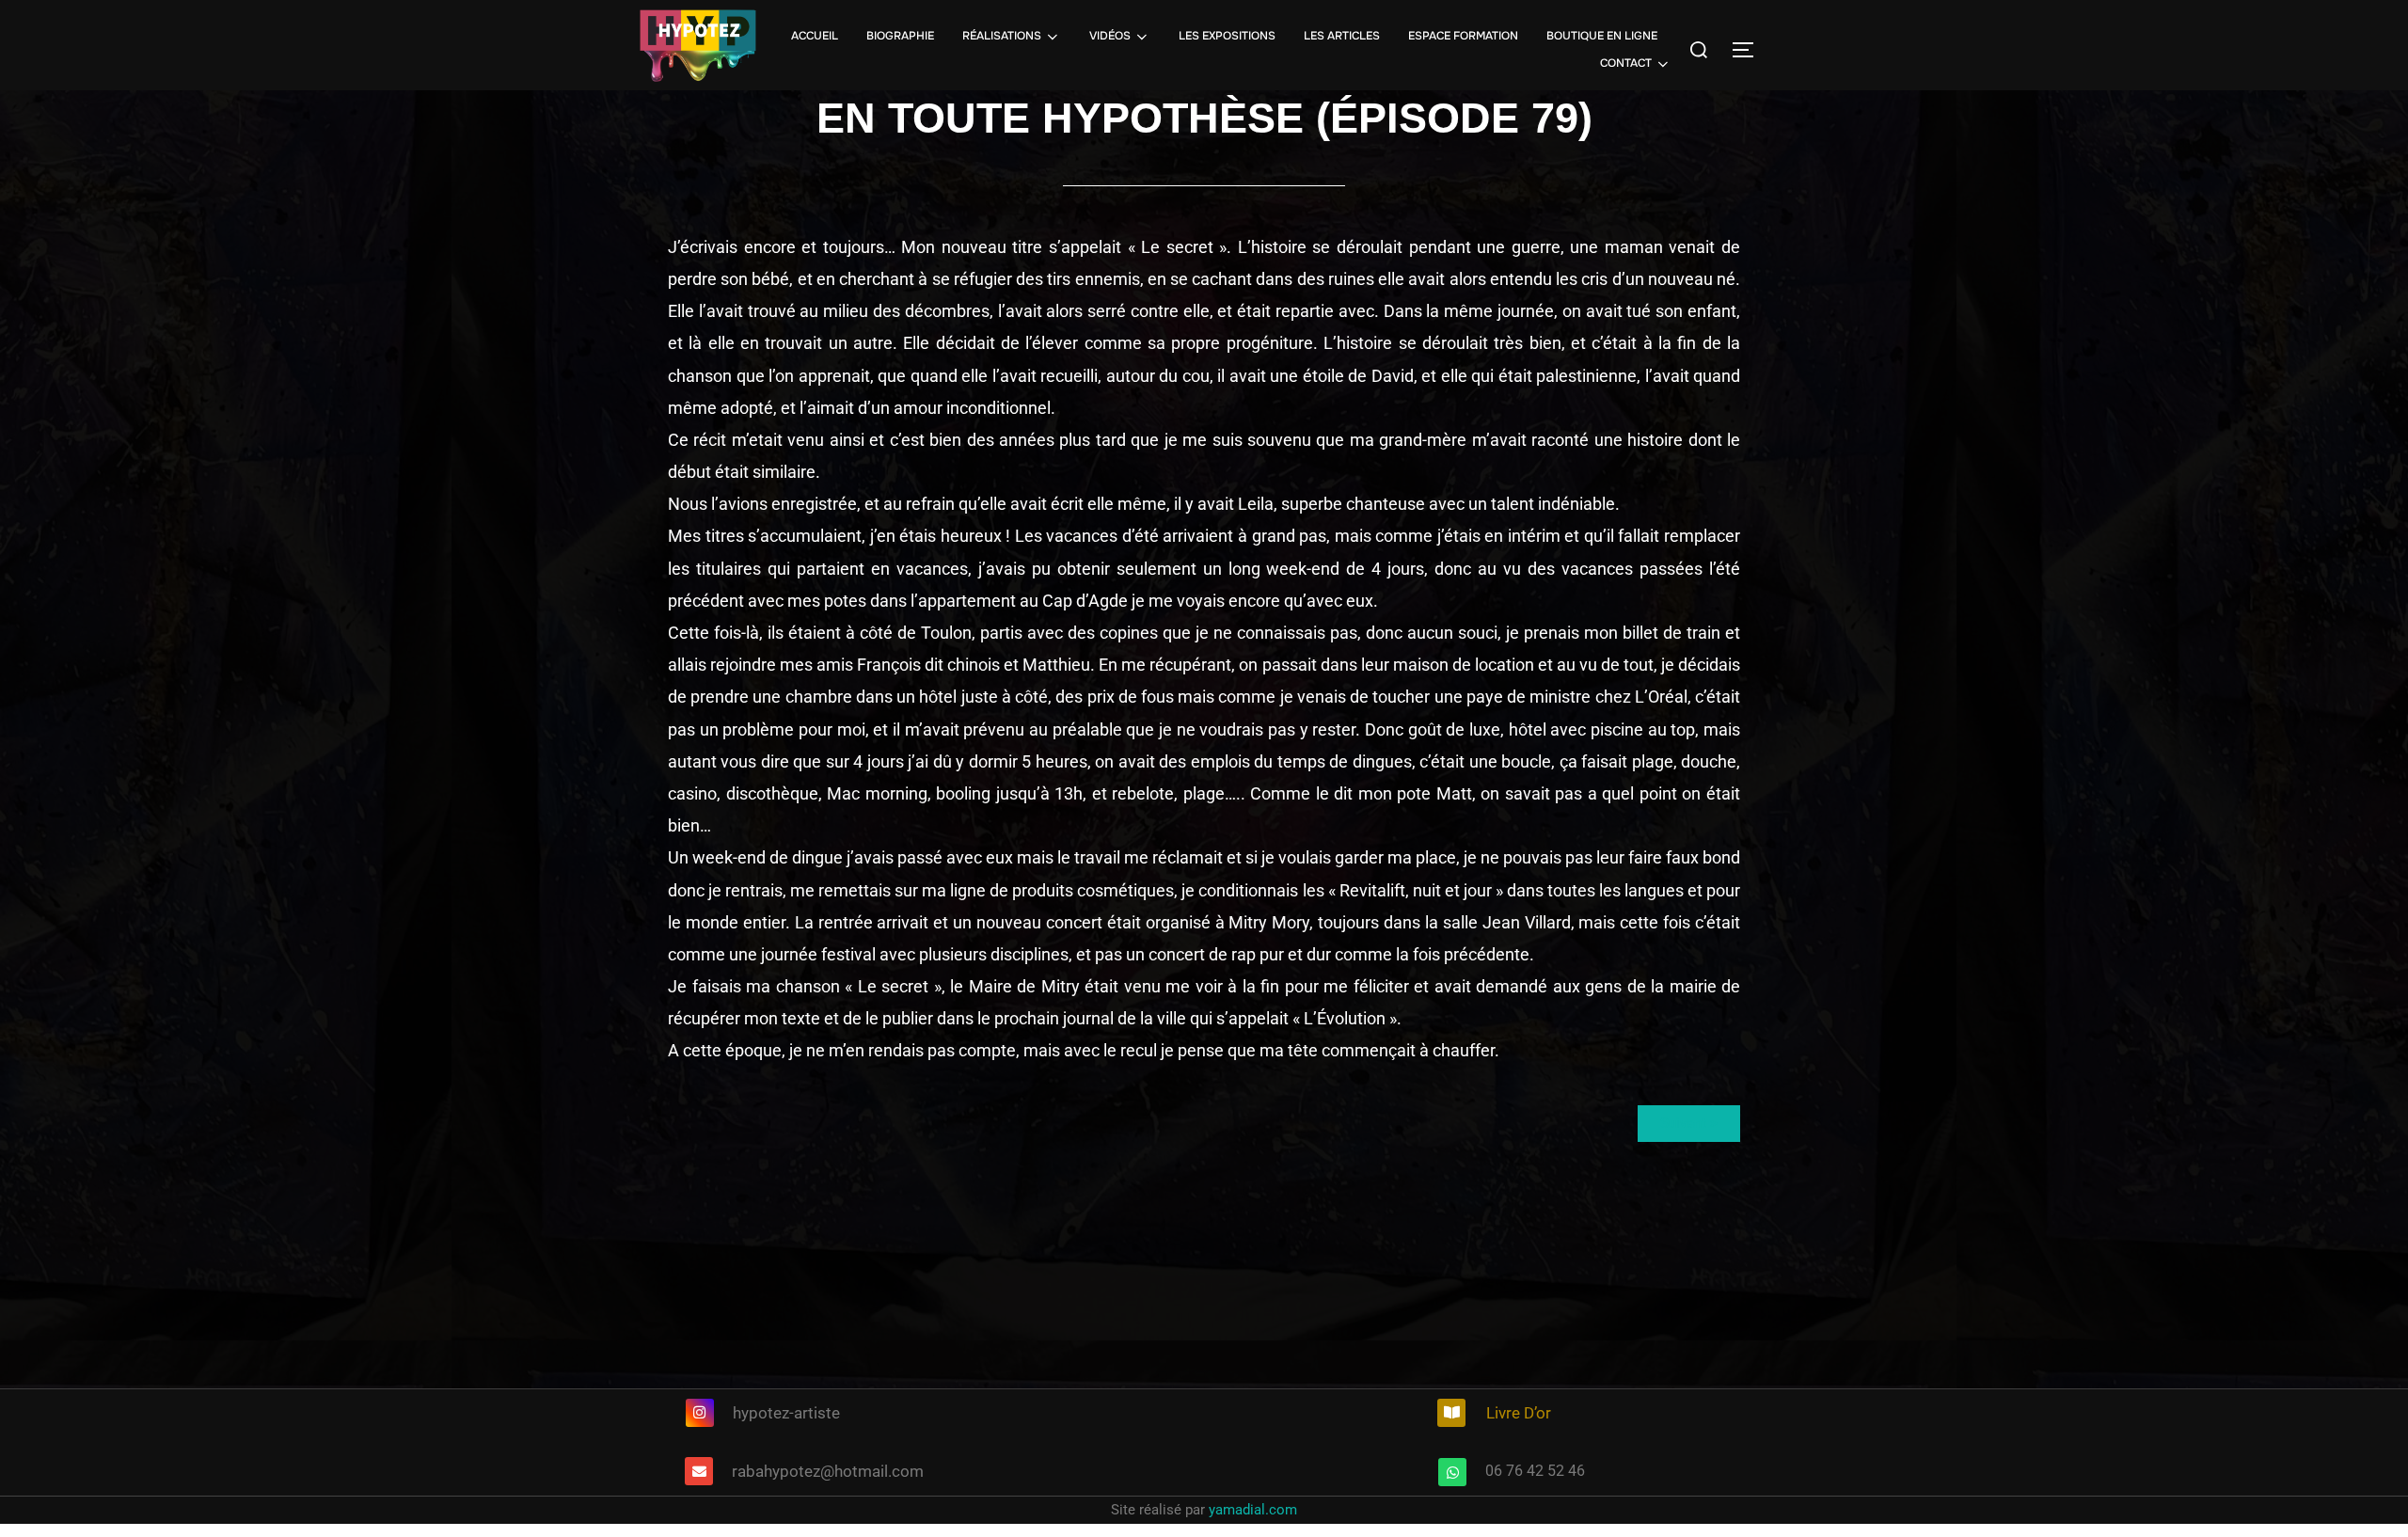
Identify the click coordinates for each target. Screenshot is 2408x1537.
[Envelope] (699, 1471)
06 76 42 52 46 (1535, 1471)
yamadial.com (1253, 1510)
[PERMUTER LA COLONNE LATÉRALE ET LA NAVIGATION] (1750, 50)
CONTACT (1626, 63)
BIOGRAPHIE (900, 36)
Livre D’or (1519, 1413)
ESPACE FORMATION (1463, 36)
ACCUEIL (815, 36)
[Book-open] (1451, 1413)
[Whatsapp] (1452, 1472)
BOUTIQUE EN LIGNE (1602, 36)
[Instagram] (700, 1413)
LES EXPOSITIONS (1227, 36)
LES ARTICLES (1342, 36)
